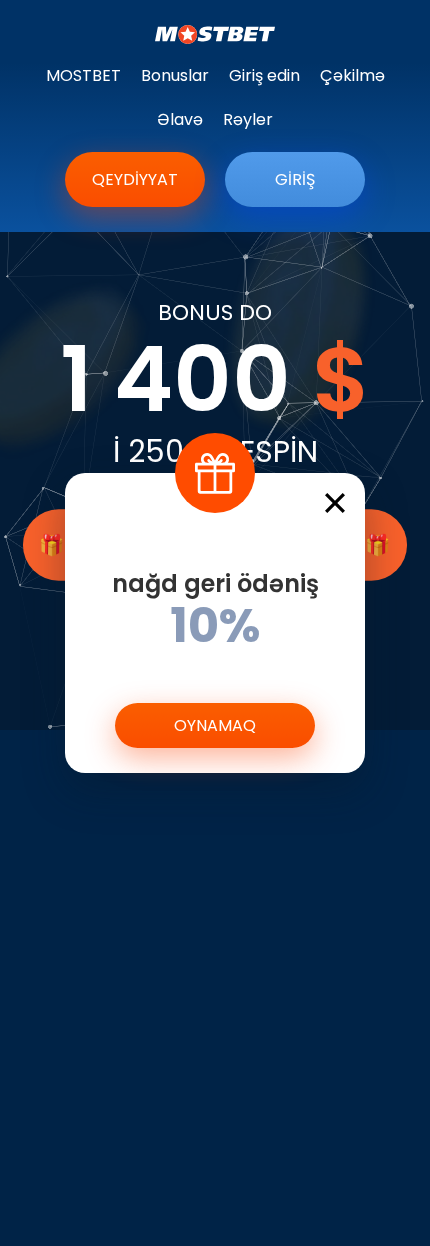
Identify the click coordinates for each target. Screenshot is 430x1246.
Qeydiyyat (135, 179)
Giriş (295, 179)
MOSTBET (83, 75)
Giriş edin (264, 75)
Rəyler (248, 119)
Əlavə (180, 119)
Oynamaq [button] (215, 725)
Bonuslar (175, 75)
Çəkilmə (352, 75)
